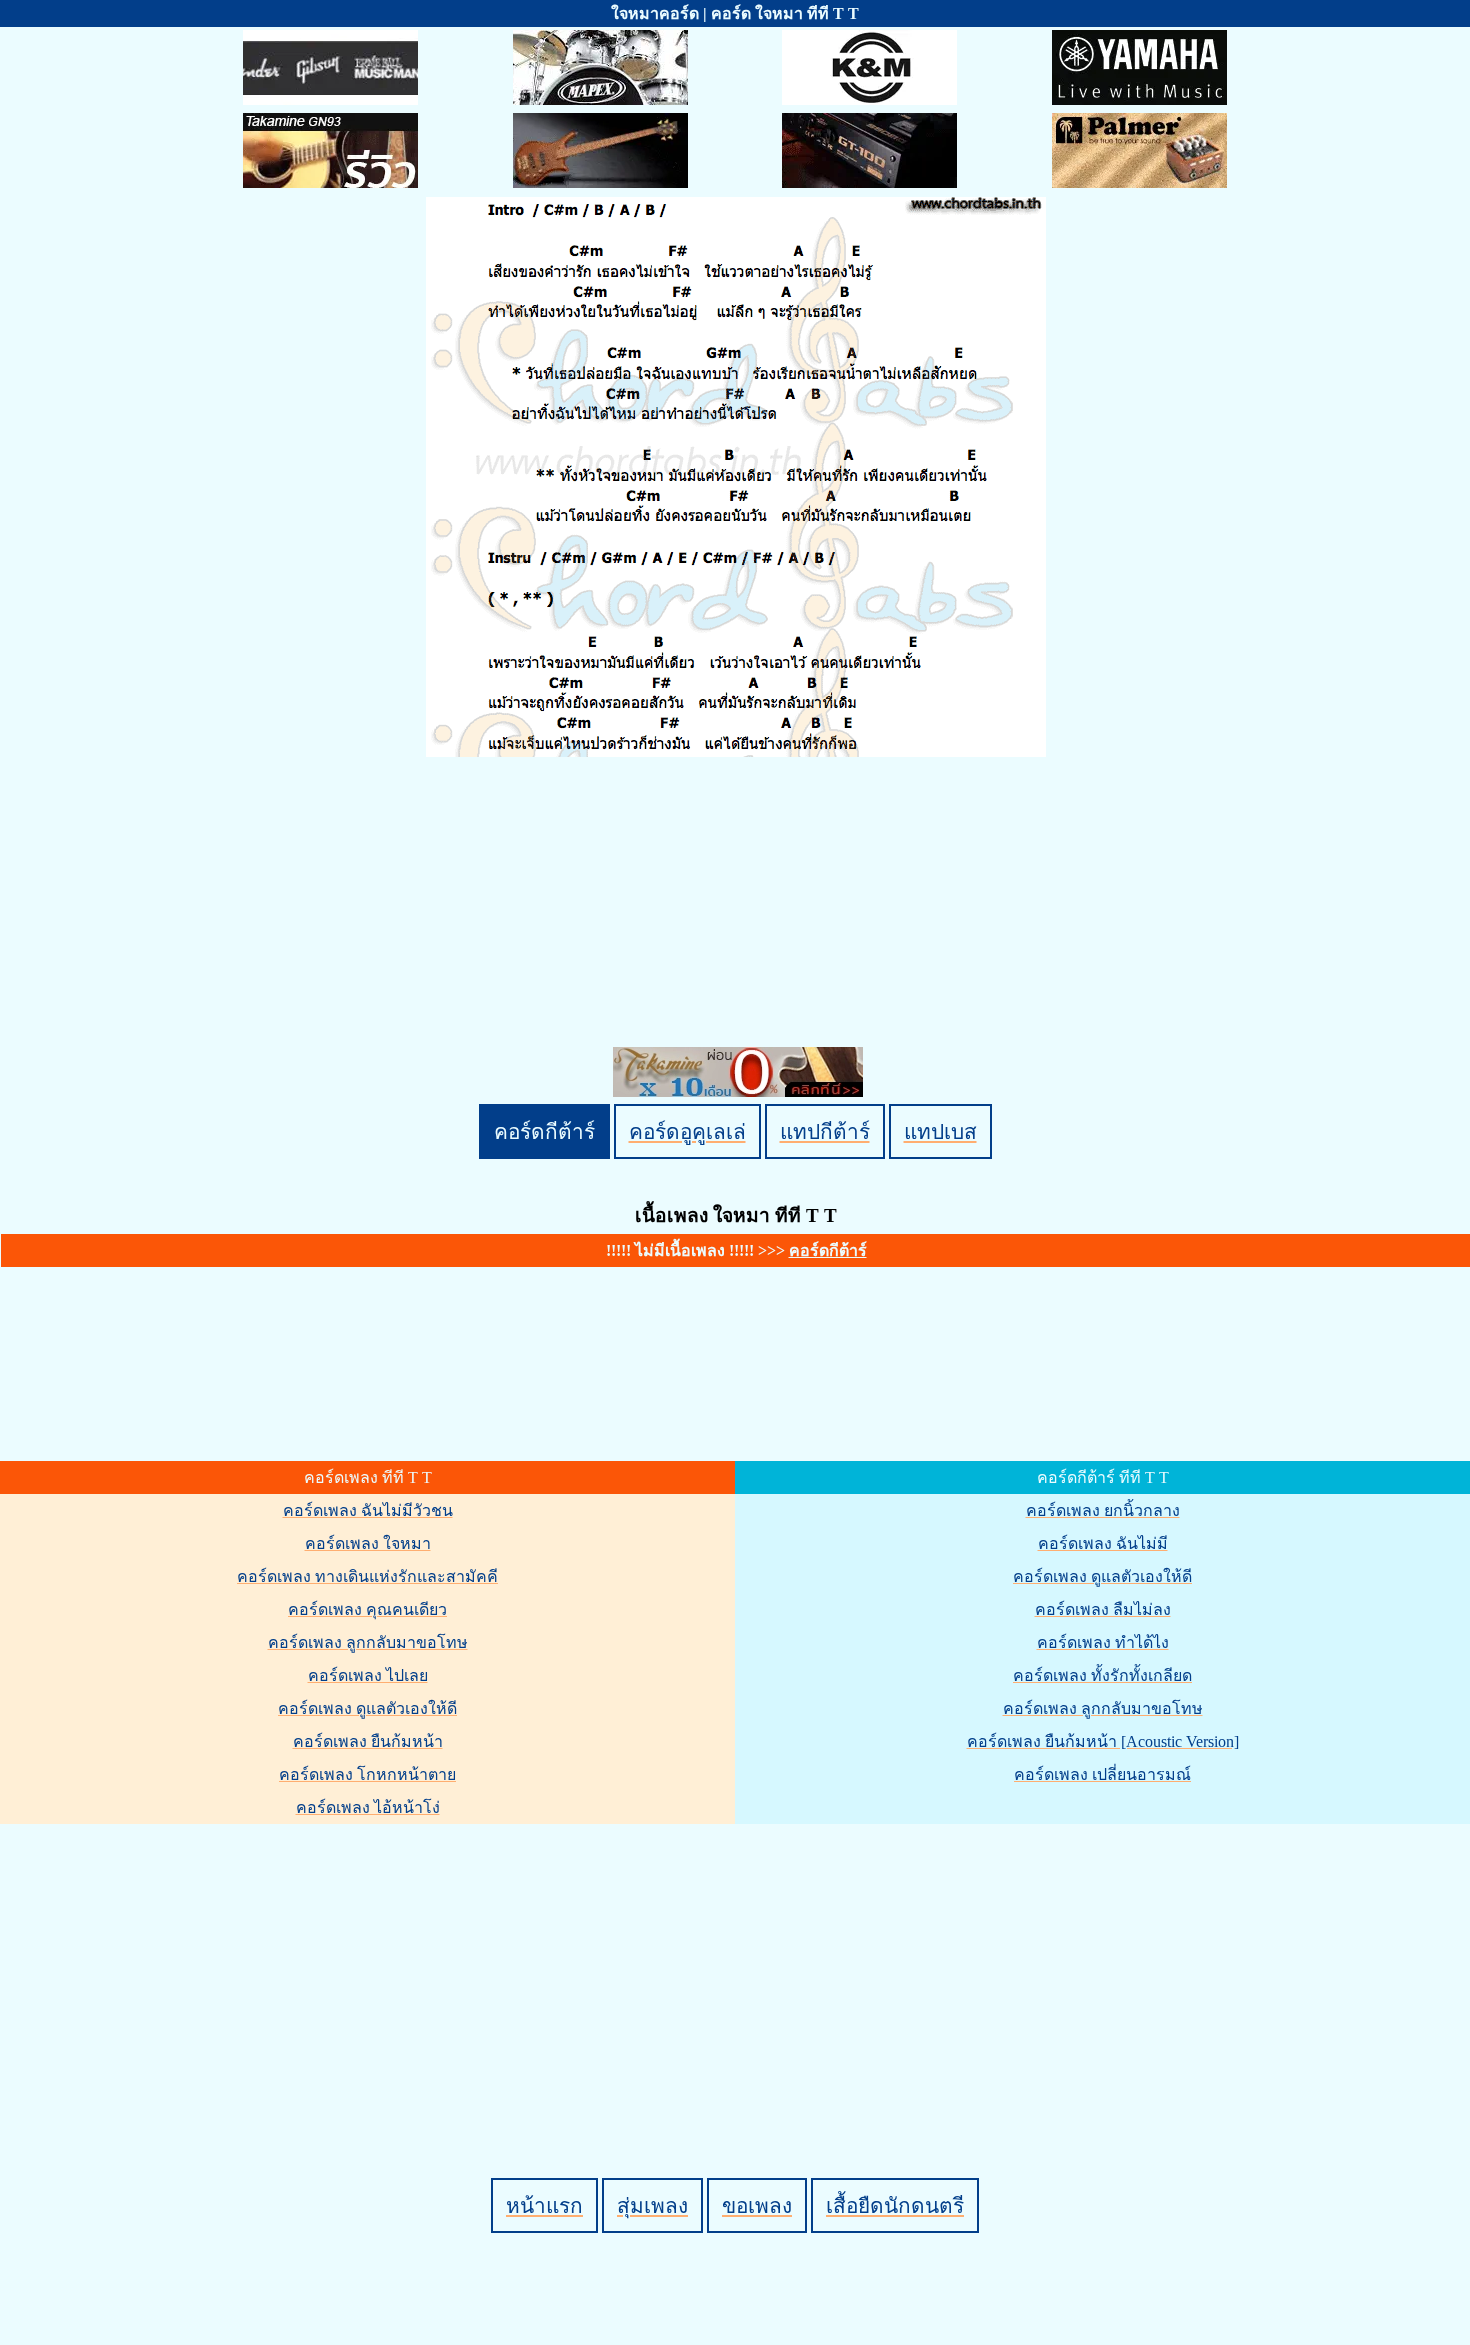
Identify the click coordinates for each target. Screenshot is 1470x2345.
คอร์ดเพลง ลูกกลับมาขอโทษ (368, 1642)
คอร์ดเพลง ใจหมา (368, 1543)
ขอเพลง (757, 2205)
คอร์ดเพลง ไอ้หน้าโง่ (368, 1807)
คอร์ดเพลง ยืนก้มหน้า (368, 1741)
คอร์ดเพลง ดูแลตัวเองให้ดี (367, 1708)
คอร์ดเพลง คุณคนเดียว (367, 1609)
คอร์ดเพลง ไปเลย (368, 1675)
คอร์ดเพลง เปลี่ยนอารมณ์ (1102, 1774)
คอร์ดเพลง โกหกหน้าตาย (367, 1774)
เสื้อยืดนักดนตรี (895, 2205)
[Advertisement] (738, 1967)
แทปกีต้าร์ (825, 1131)
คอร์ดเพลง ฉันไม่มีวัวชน (368, 1510)
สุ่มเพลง (652, 2205)
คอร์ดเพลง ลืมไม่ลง (1103, 1609)
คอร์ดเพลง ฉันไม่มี (1103, 1543)
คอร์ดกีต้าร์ (544, 1131)
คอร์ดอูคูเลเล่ (687, 1131)
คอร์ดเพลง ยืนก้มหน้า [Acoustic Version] (1103, 1741)
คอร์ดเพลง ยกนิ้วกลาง (1103, 1510)
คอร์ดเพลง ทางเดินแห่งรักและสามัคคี (367, 1576)
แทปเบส (940, 1131)
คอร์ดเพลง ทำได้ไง (1103, 1642)
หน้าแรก (544, 2205)
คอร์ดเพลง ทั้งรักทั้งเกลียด (1102, 1675)
